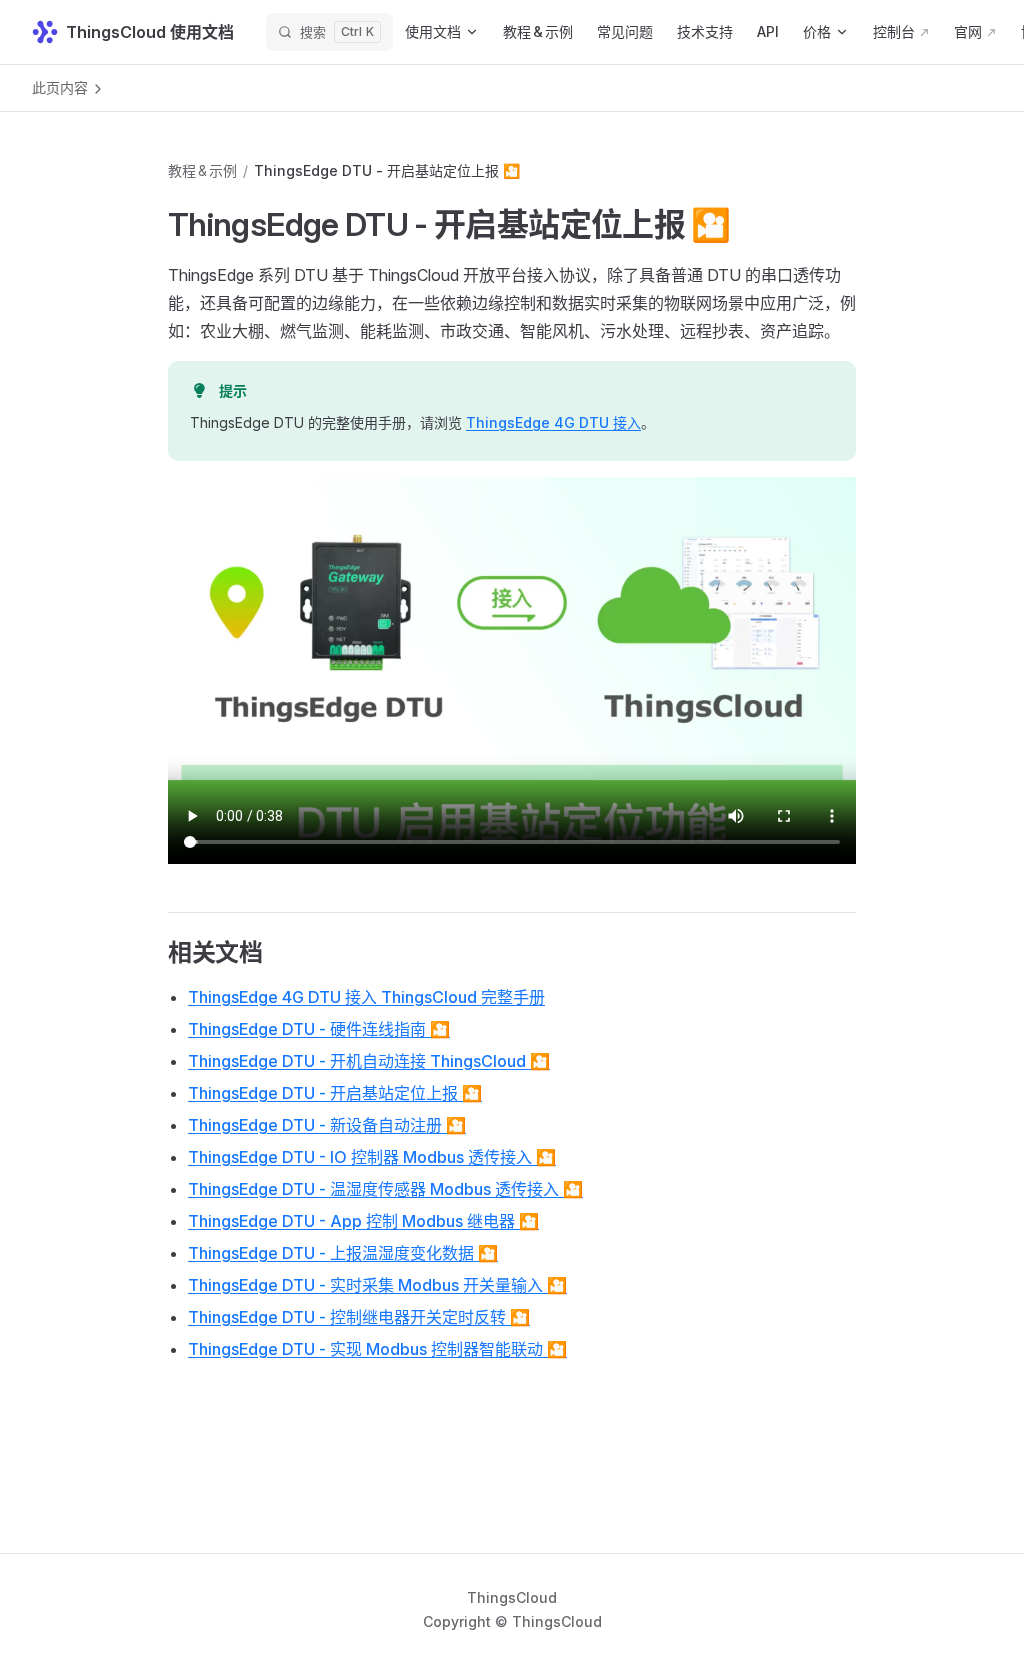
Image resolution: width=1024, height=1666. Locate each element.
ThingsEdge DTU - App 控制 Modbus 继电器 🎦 (363, 1221)
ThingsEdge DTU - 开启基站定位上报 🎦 (335, 1093)
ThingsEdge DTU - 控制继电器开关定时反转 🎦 (359, 1317)
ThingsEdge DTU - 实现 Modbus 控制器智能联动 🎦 (377, 1349)
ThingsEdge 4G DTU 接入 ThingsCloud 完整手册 (366, 997)
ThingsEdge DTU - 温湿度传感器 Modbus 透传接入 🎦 (385, 1189)
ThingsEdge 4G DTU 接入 (553, 422)
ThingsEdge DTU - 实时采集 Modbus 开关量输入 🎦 (377, 1285)
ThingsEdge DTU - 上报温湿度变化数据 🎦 (343, 1253)
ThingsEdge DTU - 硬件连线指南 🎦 (319, 1029)
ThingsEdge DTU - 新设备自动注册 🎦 (327, 1125)
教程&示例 (202, 170)
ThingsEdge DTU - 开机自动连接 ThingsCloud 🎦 (369, 1061)
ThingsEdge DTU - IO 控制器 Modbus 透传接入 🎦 (372, 1157)
